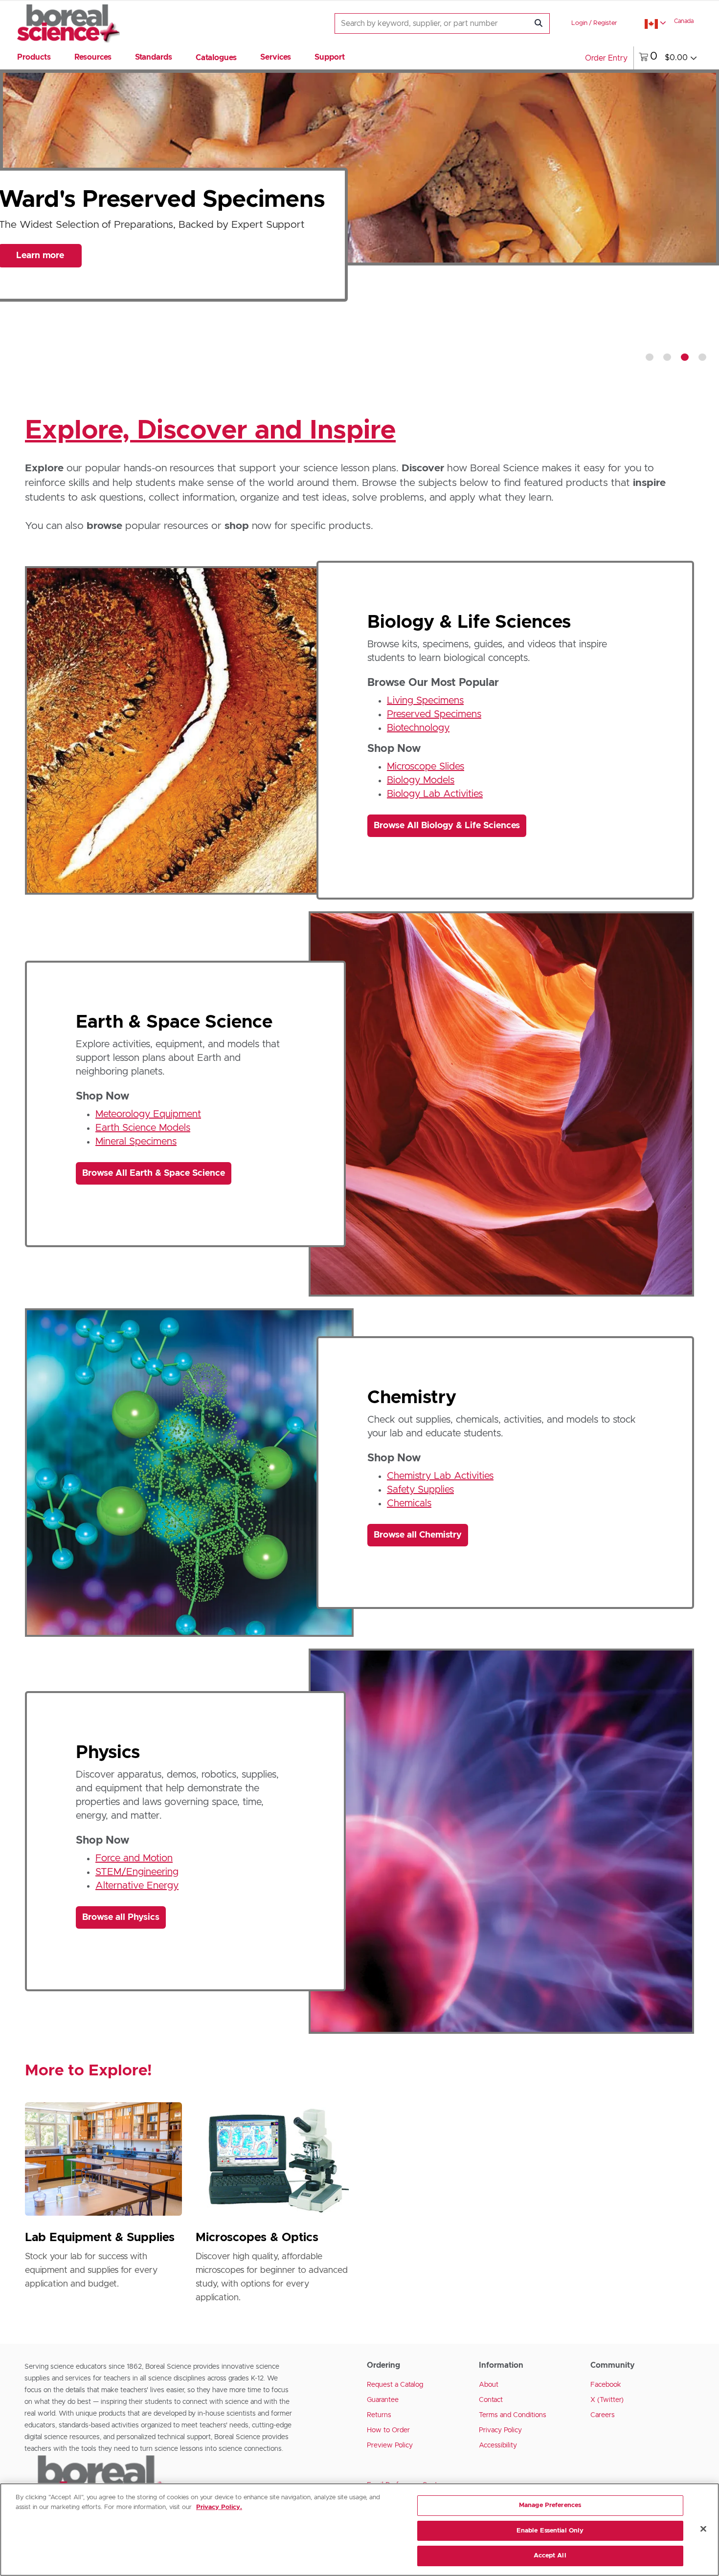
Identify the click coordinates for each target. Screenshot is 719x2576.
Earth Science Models (143, 1128)
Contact (491, 2400)
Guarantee (383, 2400)
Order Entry (606, 58)
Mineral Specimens (136, 1142)
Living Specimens (425, 701)
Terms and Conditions (513, 2415)
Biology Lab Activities (435, 794)
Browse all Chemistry (418, 1535)
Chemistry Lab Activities (440, 1476)
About (489, 2385)
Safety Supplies (420, 1490)
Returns (379, 2415)
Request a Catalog (395, 2385)
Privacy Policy (500, 2430)
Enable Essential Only (550, 2531)
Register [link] (605, 23)
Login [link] (579, 23)
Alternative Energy (137, 1886)
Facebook (606, 2385)
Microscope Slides (426, 767)
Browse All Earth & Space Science (154, 1173)
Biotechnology (418, 728)
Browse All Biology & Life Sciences (447, 826)
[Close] (703, 2529)
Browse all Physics (121, 1917)
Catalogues (216, 58)
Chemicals (409, 1503)
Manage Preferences (550, 2505)
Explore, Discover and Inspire (210, 431)
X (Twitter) (607, 2400)
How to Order (388, 2430)
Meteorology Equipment (148, 1114)
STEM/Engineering (137, 1872)
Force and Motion (134, 1858)
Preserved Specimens (434, 714)
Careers (603, 2415)
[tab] (650, 357)
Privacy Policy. (219, 2507)
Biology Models (421, 780)
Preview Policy (390, 2445)
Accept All (550, 2556)
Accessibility (498, 2445)
